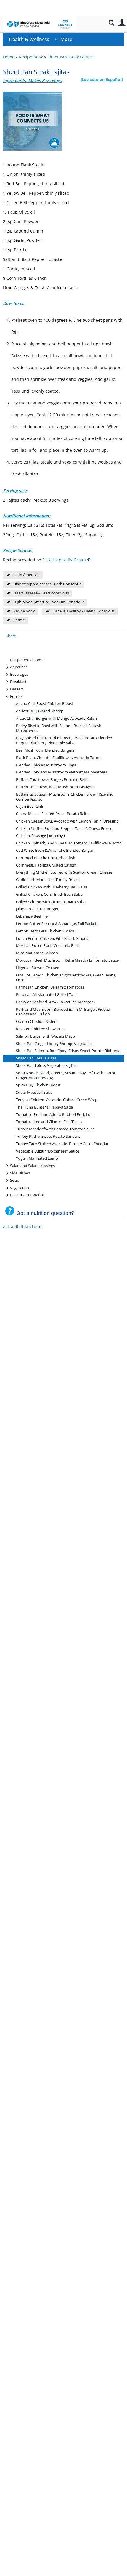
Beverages (19, 674)
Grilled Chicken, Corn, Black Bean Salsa (49, 894)
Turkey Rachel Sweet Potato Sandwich (49, 1136)
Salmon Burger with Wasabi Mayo (45, 1036)
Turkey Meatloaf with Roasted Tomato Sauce (55, 1129)
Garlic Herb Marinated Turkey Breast (48, 880)
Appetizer (18, 667)
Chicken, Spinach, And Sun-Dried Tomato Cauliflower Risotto (69, 843)
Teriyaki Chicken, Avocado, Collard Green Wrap (57, 1100)
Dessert (17, 689)
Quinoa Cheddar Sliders (37, 1022)
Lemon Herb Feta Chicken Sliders (45, 931)
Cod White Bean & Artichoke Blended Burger (55, 850)
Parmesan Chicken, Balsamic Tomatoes (50, 987)
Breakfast (18, 681)
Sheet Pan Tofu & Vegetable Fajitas (46, 1066)
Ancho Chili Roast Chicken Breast (45, 704)
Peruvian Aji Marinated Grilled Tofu (46, 995)
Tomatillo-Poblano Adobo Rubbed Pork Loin (55, 1115)
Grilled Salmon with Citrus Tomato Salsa (51, 902)
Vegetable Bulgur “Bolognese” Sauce (48, 1151)
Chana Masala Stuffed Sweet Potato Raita (52, 814)
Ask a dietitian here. (23, 1227)
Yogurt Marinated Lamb (37, 1158)
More (66, 39)
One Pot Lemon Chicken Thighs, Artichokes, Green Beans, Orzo (66, 978)
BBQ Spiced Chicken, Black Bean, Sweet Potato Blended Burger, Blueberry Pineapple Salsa (64, 740)
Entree (19, 620)
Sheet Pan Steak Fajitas (70, 57)
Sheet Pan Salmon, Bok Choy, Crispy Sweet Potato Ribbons (67, 1051)
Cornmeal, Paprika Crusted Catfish (46, 865)
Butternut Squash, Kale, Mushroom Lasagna (55, 787)
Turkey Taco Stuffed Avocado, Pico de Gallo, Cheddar (62, 1144)
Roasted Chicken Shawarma (40, 1029)
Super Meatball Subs (34, 1092)
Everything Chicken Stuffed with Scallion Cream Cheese (64, 872)
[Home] (40, 24)
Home (9, 57)
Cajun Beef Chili (29, 806)
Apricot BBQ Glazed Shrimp (40, 711)
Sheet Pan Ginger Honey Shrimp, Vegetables (55, 1044)
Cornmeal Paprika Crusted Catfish (46, 858)
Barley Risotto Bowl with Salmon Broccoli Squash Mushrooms (59, 728)
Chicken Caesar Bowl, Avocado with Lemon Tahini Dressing (67, 821)
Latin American (26, 575)
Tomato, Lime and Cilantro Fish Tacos (49, 1122)
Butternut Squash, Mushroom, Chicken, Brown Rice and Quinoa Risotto (65, 797)
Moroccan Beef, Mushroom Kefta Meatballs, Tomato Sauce (67, 960)
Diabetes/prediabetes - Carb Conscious (47, 584)
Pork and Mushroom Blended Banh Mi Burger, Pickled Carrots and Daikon (63, 1012)
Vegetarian (19, 1188)
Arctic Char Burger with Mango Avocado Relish (56, 718)
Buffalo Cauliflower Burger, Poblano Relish (53, 780)
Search (111, 23)
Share (11, 636)
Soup (15, 1180)
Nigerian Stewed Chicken (38, 968)
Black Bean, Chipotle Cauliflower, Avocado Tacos (58, 758)
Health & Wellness (29, 39)
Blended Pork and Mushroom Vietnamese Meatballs (62, 772)
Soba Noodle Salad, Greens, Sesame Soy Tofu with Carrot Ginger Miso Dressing (66, 1075)
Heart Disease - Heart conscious (41, 593)
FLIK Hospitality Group (64, 560)
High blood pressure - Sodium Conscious (49, 602)
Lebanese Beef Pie (32, 916)
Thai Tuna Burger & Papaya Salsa (44, 1107)
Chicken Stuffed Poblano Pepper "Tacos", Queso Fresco (64, 829)
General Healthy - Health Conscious (84, 611)
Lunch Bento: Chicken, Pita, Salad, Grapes (52, 938)
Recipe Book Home (27, 660)
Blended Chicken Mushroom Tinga (46, 765)
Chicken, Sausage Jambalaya (40, 836)
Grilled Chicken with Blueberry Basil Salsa (52, 887)
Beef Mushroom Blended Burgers (45, 750)
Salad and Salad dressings (32, 1165)
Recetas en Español (27, 1195)
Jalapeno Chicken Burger (37, 909)
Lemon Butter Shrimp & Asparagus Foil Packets (57, 924)
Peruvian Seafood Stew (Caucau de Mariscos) (55, 1002)
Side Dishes (20, 1173)
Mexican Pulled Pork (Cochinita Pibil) (48, 946)
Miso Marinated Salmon (37, 953)
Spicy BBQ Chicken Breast (38, 1085)
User (122, 23)
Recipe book (31, 57)
